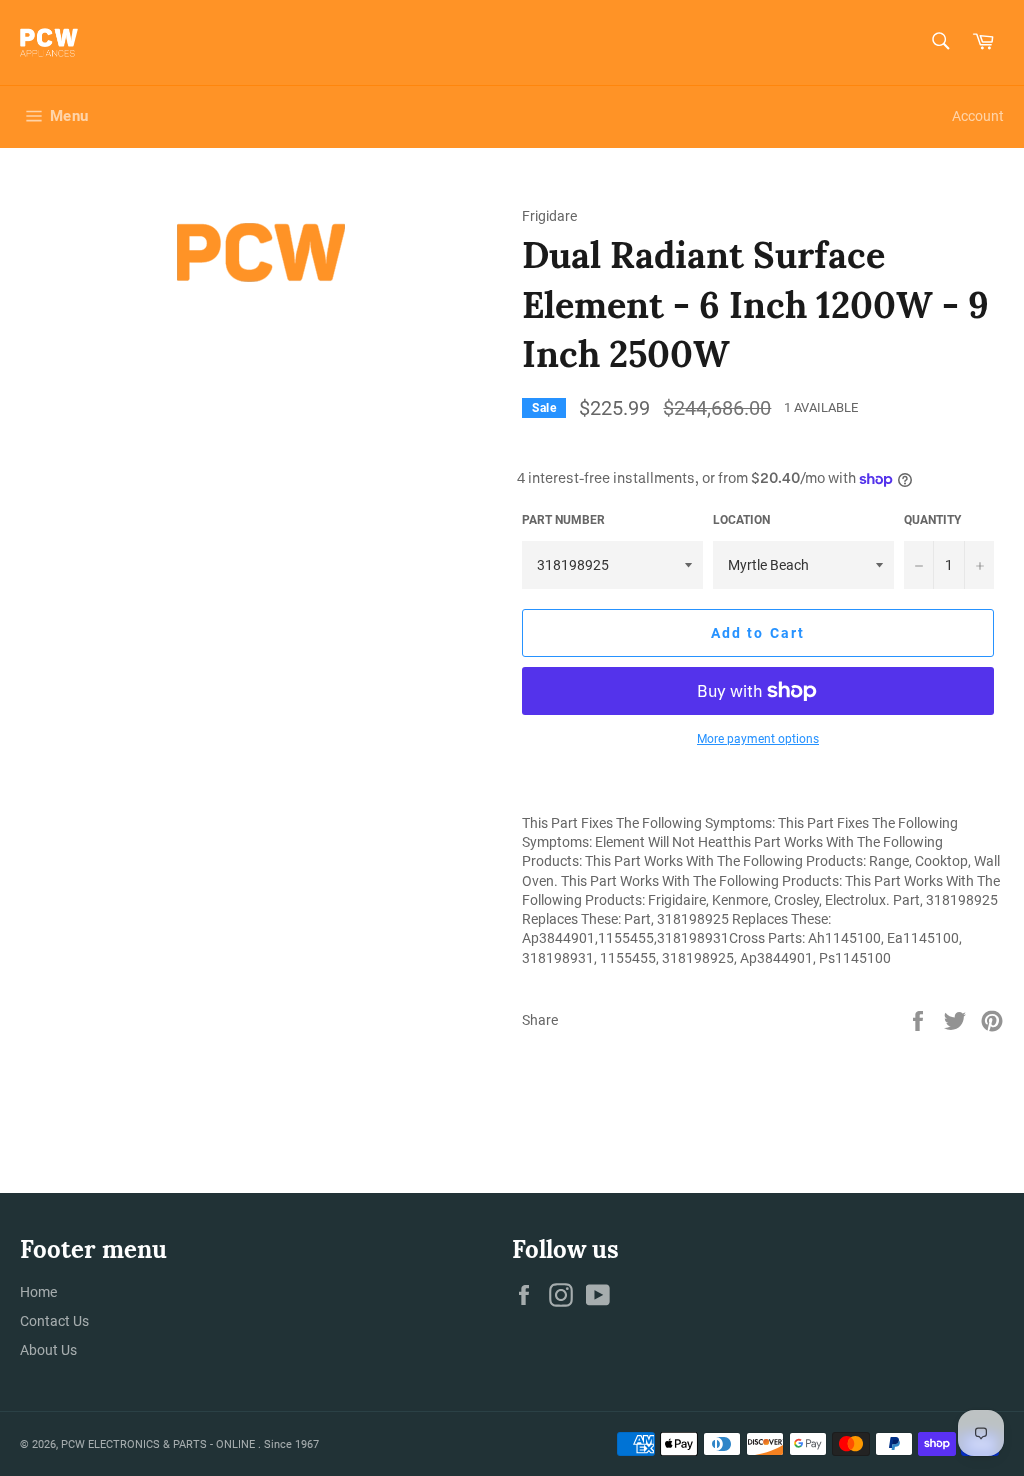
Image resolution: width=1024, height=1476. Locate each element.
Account (978, 116)
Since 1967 (291, 1444)
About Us (48, 1350)
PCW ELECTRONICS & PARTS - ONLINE (159, 1444)
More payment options (758, 739)
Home (38, 1292)
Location (741, 520)
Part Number (563, 520)
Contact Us (54, 1321)
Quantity (932, 520)
